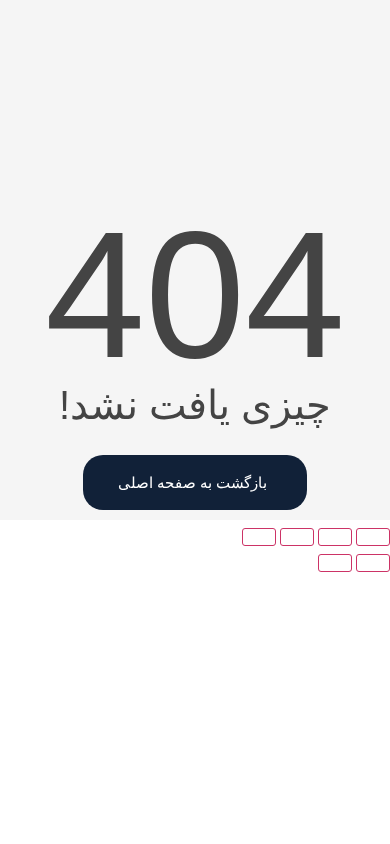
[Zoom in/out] (259, 537)
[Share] (335, 537)
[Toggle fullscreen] (297, 537)
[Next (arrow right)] (335, 563)
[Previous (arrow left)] (373, 563)
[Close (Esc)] (373, 537)
